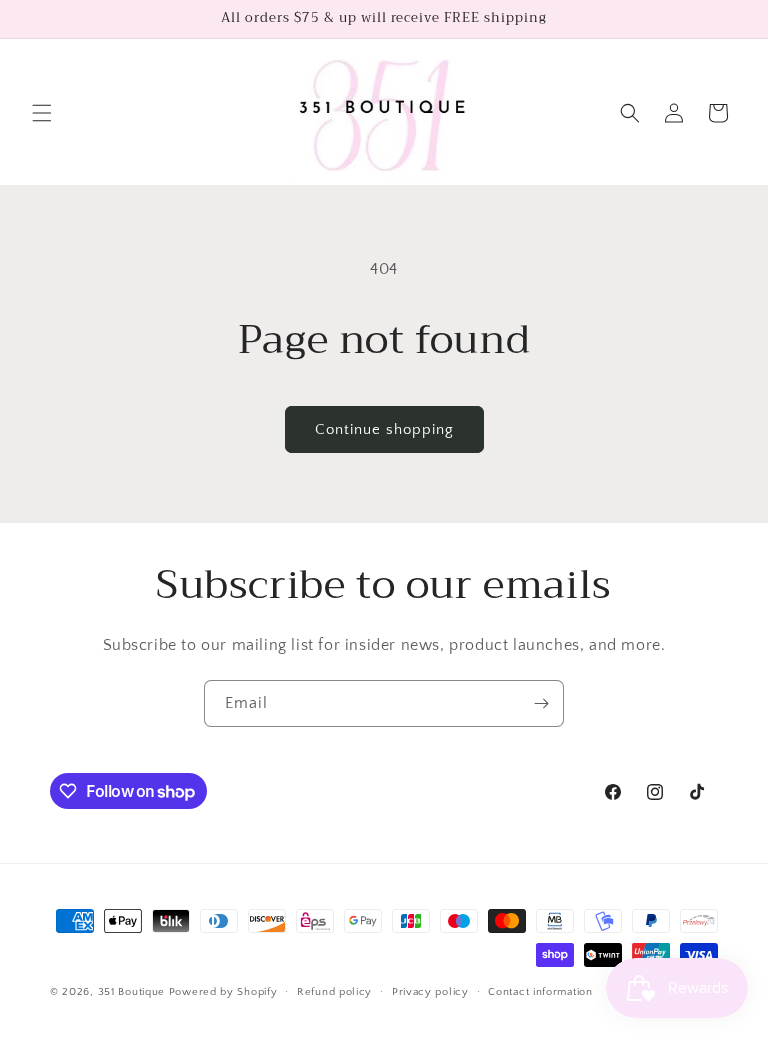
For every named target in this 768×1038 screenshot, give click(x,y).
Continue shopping (384, 429)
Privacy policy (430, 992)
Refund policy (334, 992)
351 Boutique (133, 992)
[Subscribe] (541, 703)
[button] (42, 113)
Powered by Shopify (223, 992)
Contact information (540, 992)
